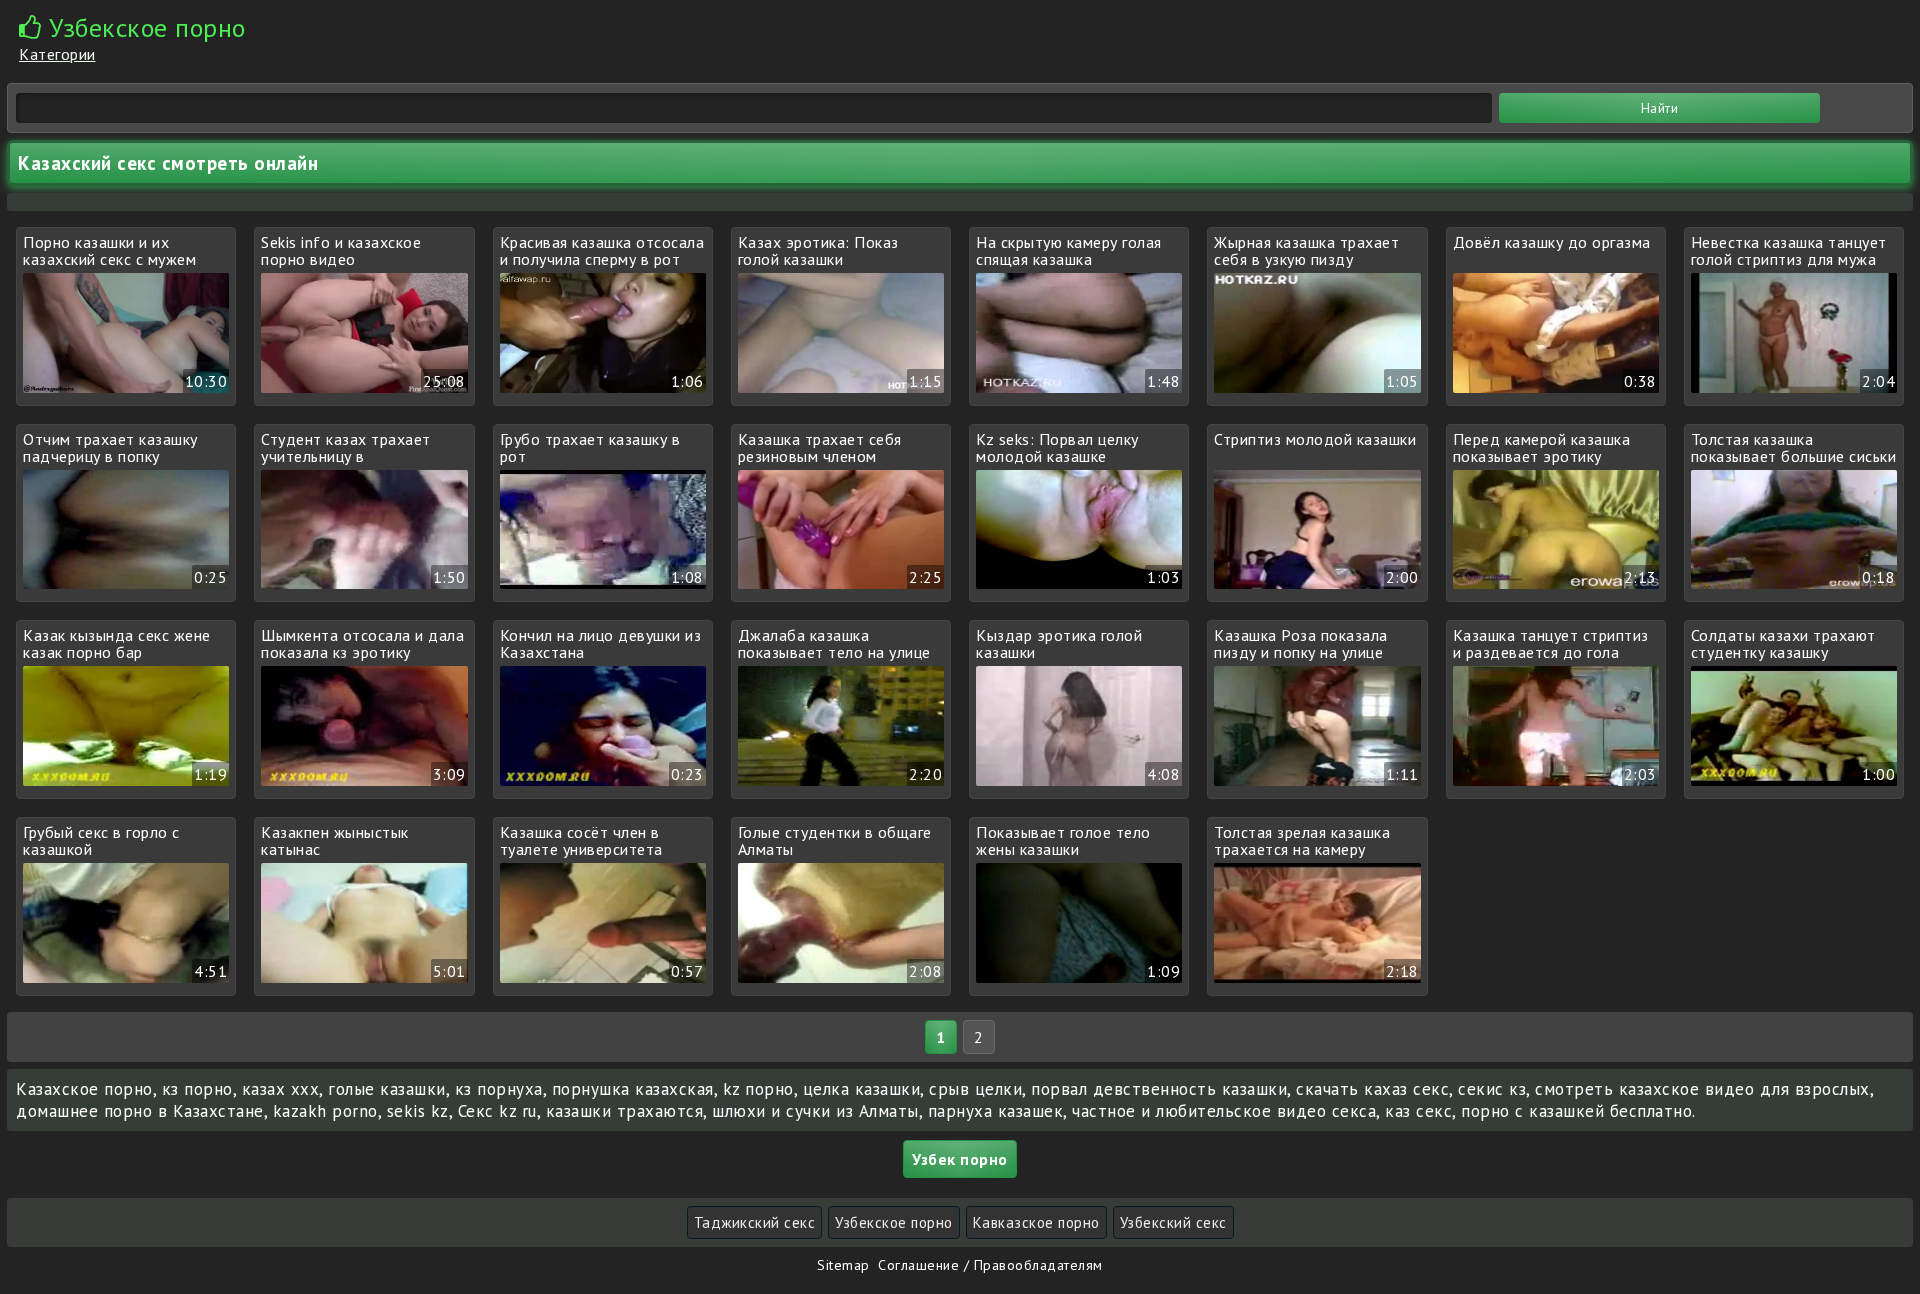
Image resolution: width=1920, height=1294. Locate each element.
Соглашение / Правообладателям (990, 1265)
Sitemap (843, 1265)
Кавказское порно (1036, 1222)
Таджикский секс (755, 1222)
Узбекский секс (1173, 1222)
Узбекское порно (894, 1222)
